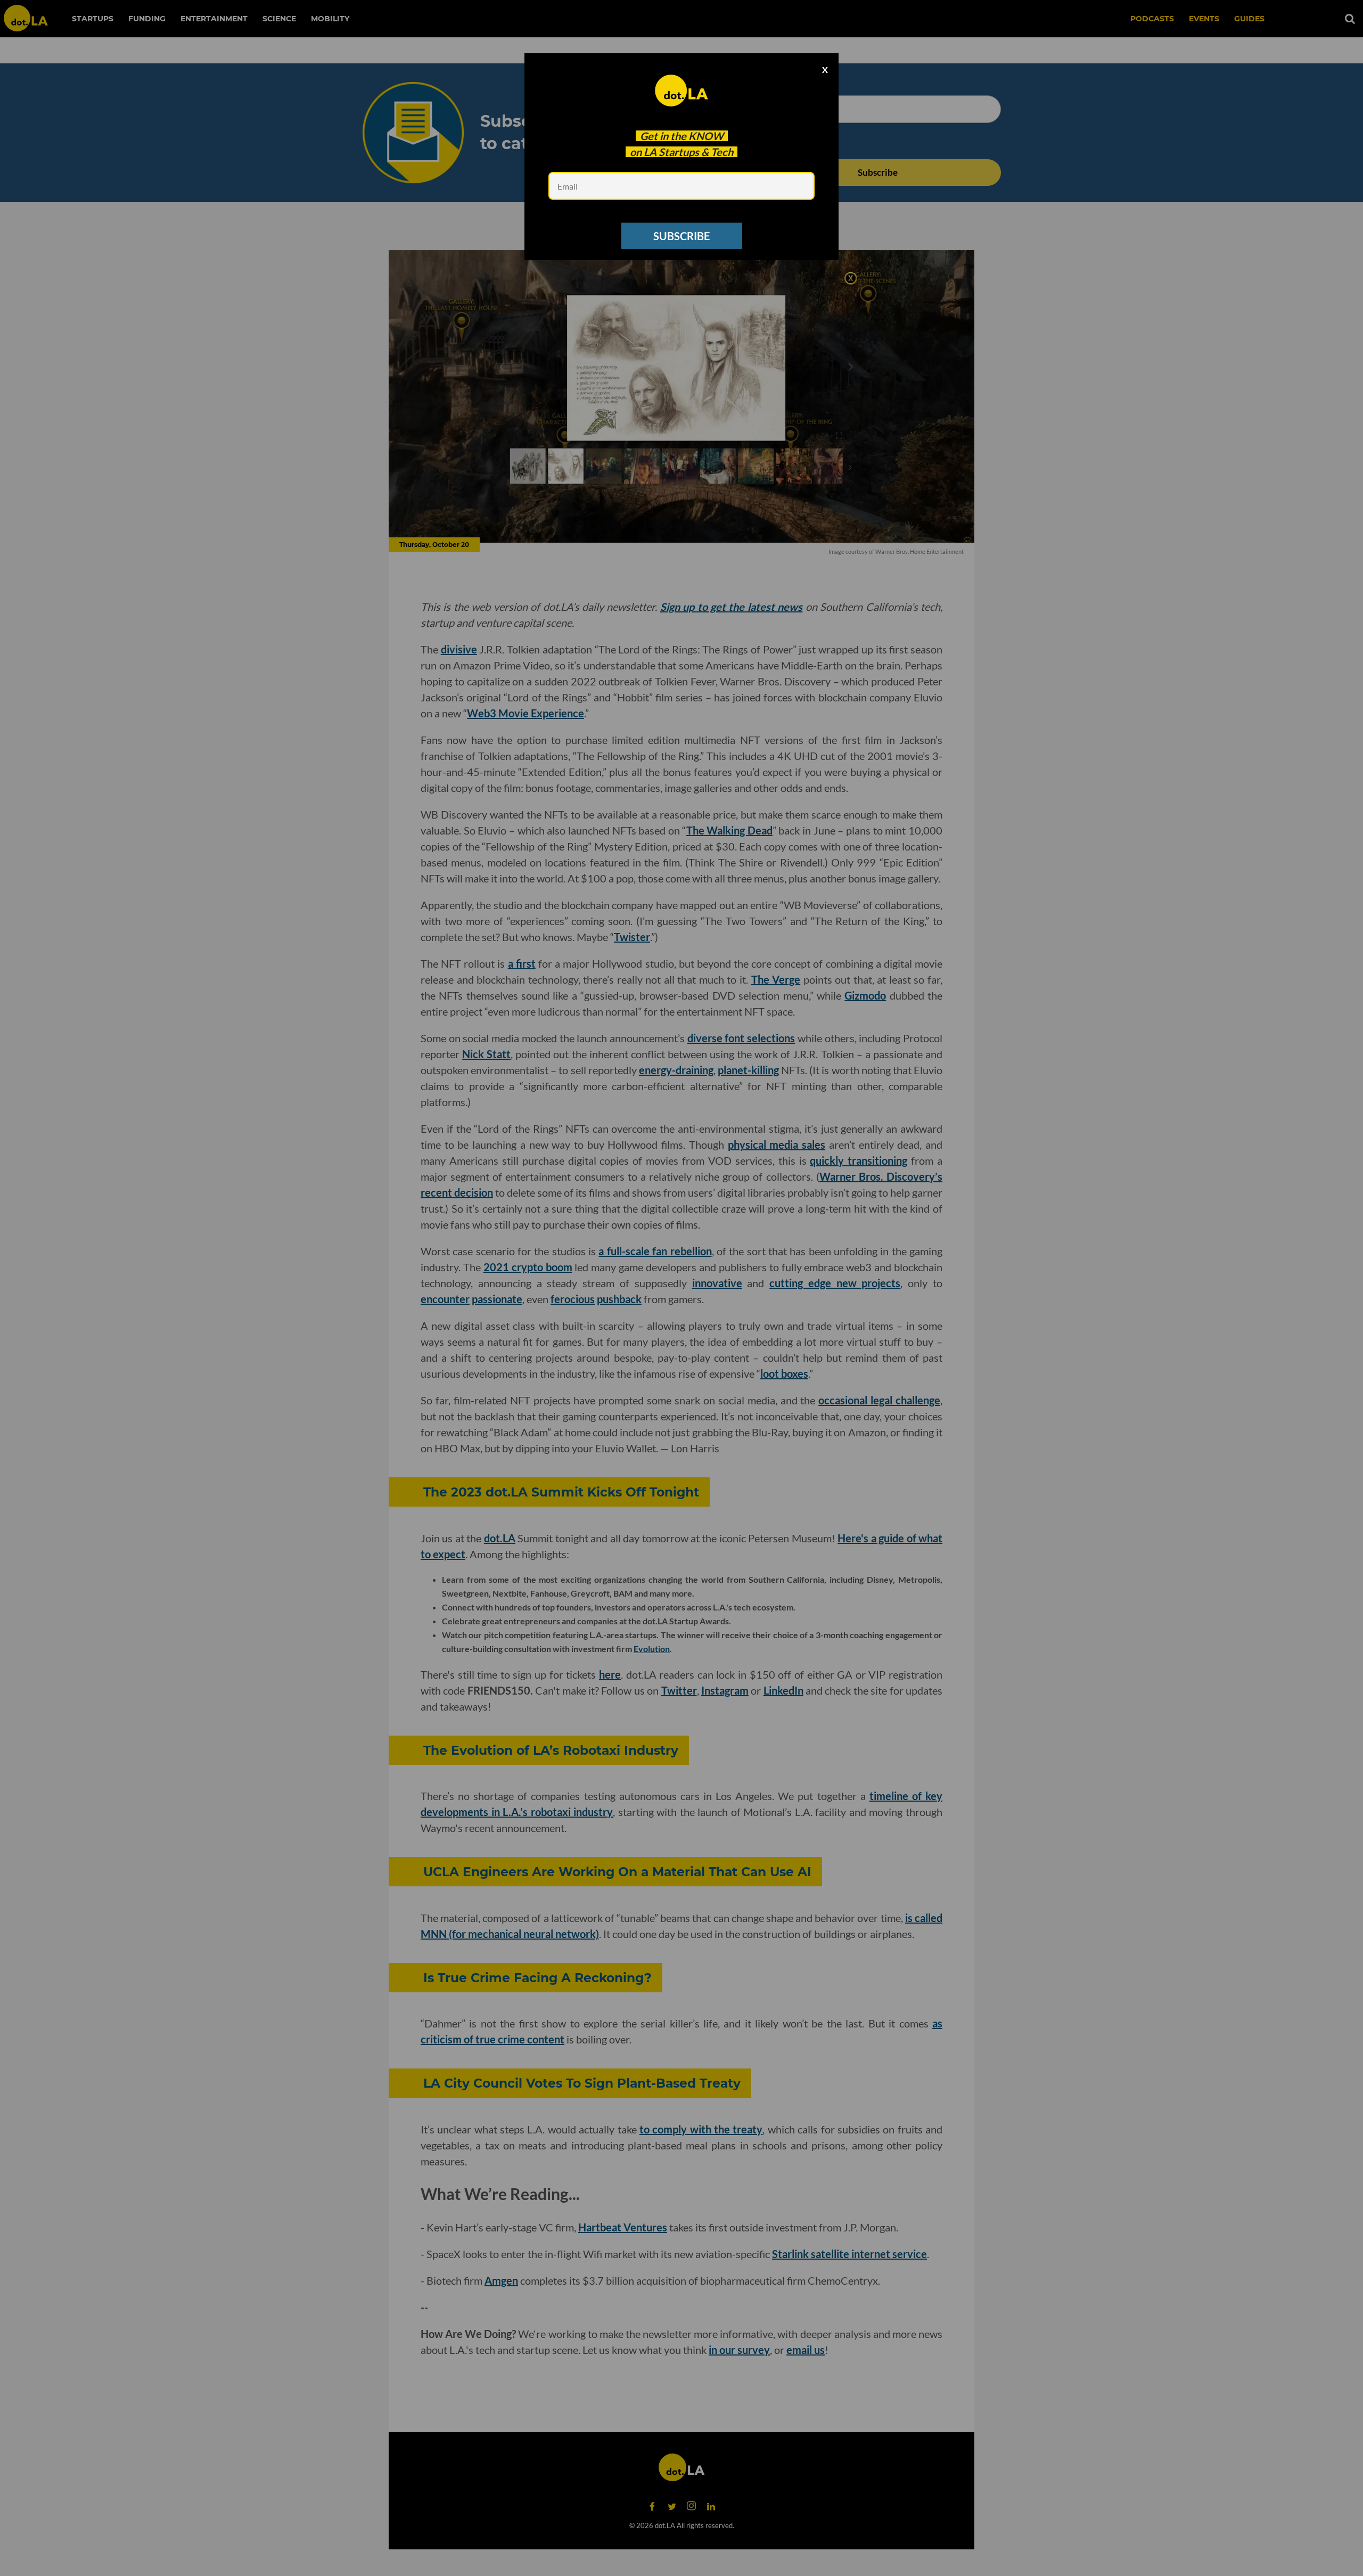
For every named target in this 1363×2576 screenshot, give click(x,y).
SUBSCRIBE (681, 236)
